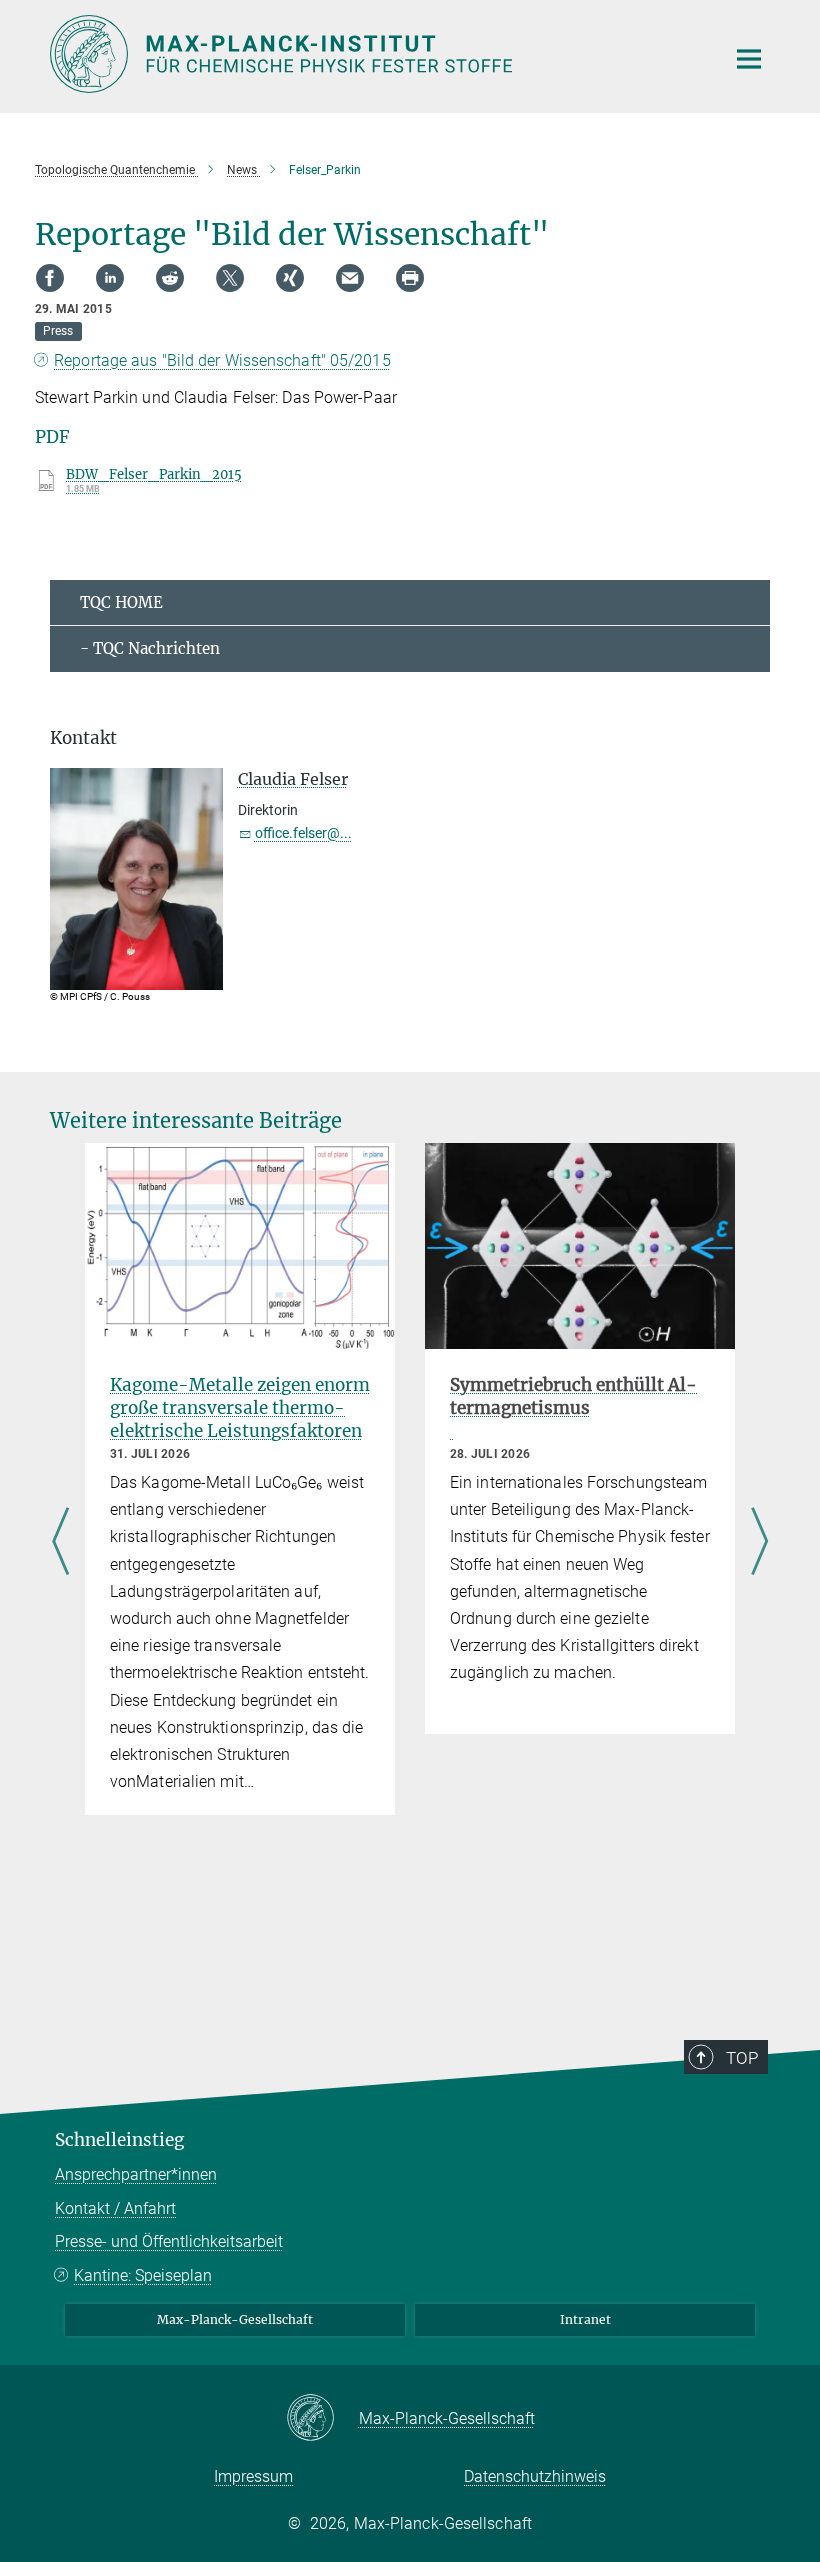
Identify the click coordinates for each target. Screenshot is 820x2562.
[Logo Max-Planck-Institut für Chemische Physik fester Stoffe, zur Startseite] (375, 54)
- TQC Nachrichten (150, 648)
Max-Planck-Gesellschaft (235, 2319)
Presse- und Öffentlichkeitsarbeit (169, 2241)
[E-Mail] (350, 278)
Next (759, 1543)
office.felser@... (303, 833)
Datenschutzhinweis (535, 2476)
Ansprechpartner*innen (136, 2174)
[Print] (410, 278)
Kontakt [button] (83, 738)
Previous (60, 1543)
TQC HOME (121, 602)
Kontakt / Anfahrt (115, 2208)
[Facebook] (50, 278)
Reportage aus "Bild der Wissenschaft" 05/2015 (222, 360)
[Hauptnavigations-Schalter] (749, 59)
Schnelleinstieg (119, 2140)
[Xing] (290, 278)
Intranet (585, 2319)
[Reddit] (170, 278)
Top (742, 2058)
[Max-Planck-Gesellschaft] (322, 2419)
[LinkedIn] (110, 278)
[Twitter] (230, 278)
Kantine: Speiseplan (143, 2275)
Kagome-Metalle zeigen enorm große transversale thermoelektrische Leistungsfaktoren (240, 1408)
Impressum (253, 2476)
